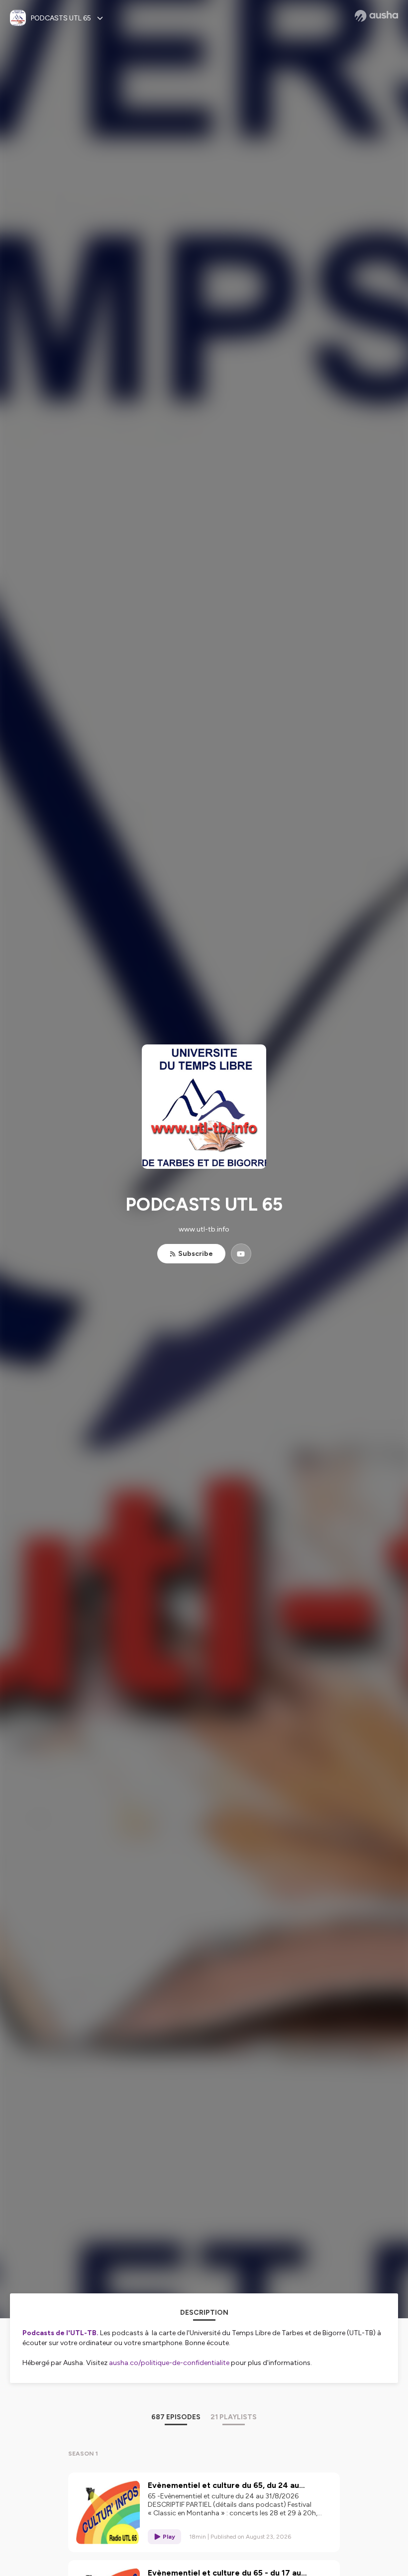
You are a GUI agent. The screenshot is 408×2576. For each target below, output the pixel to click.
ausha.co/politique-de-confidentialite (169, 2363)
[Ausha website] (376, 16)
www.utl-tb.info (204, 1229)
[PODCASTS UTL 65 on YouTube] (241, 1254)
